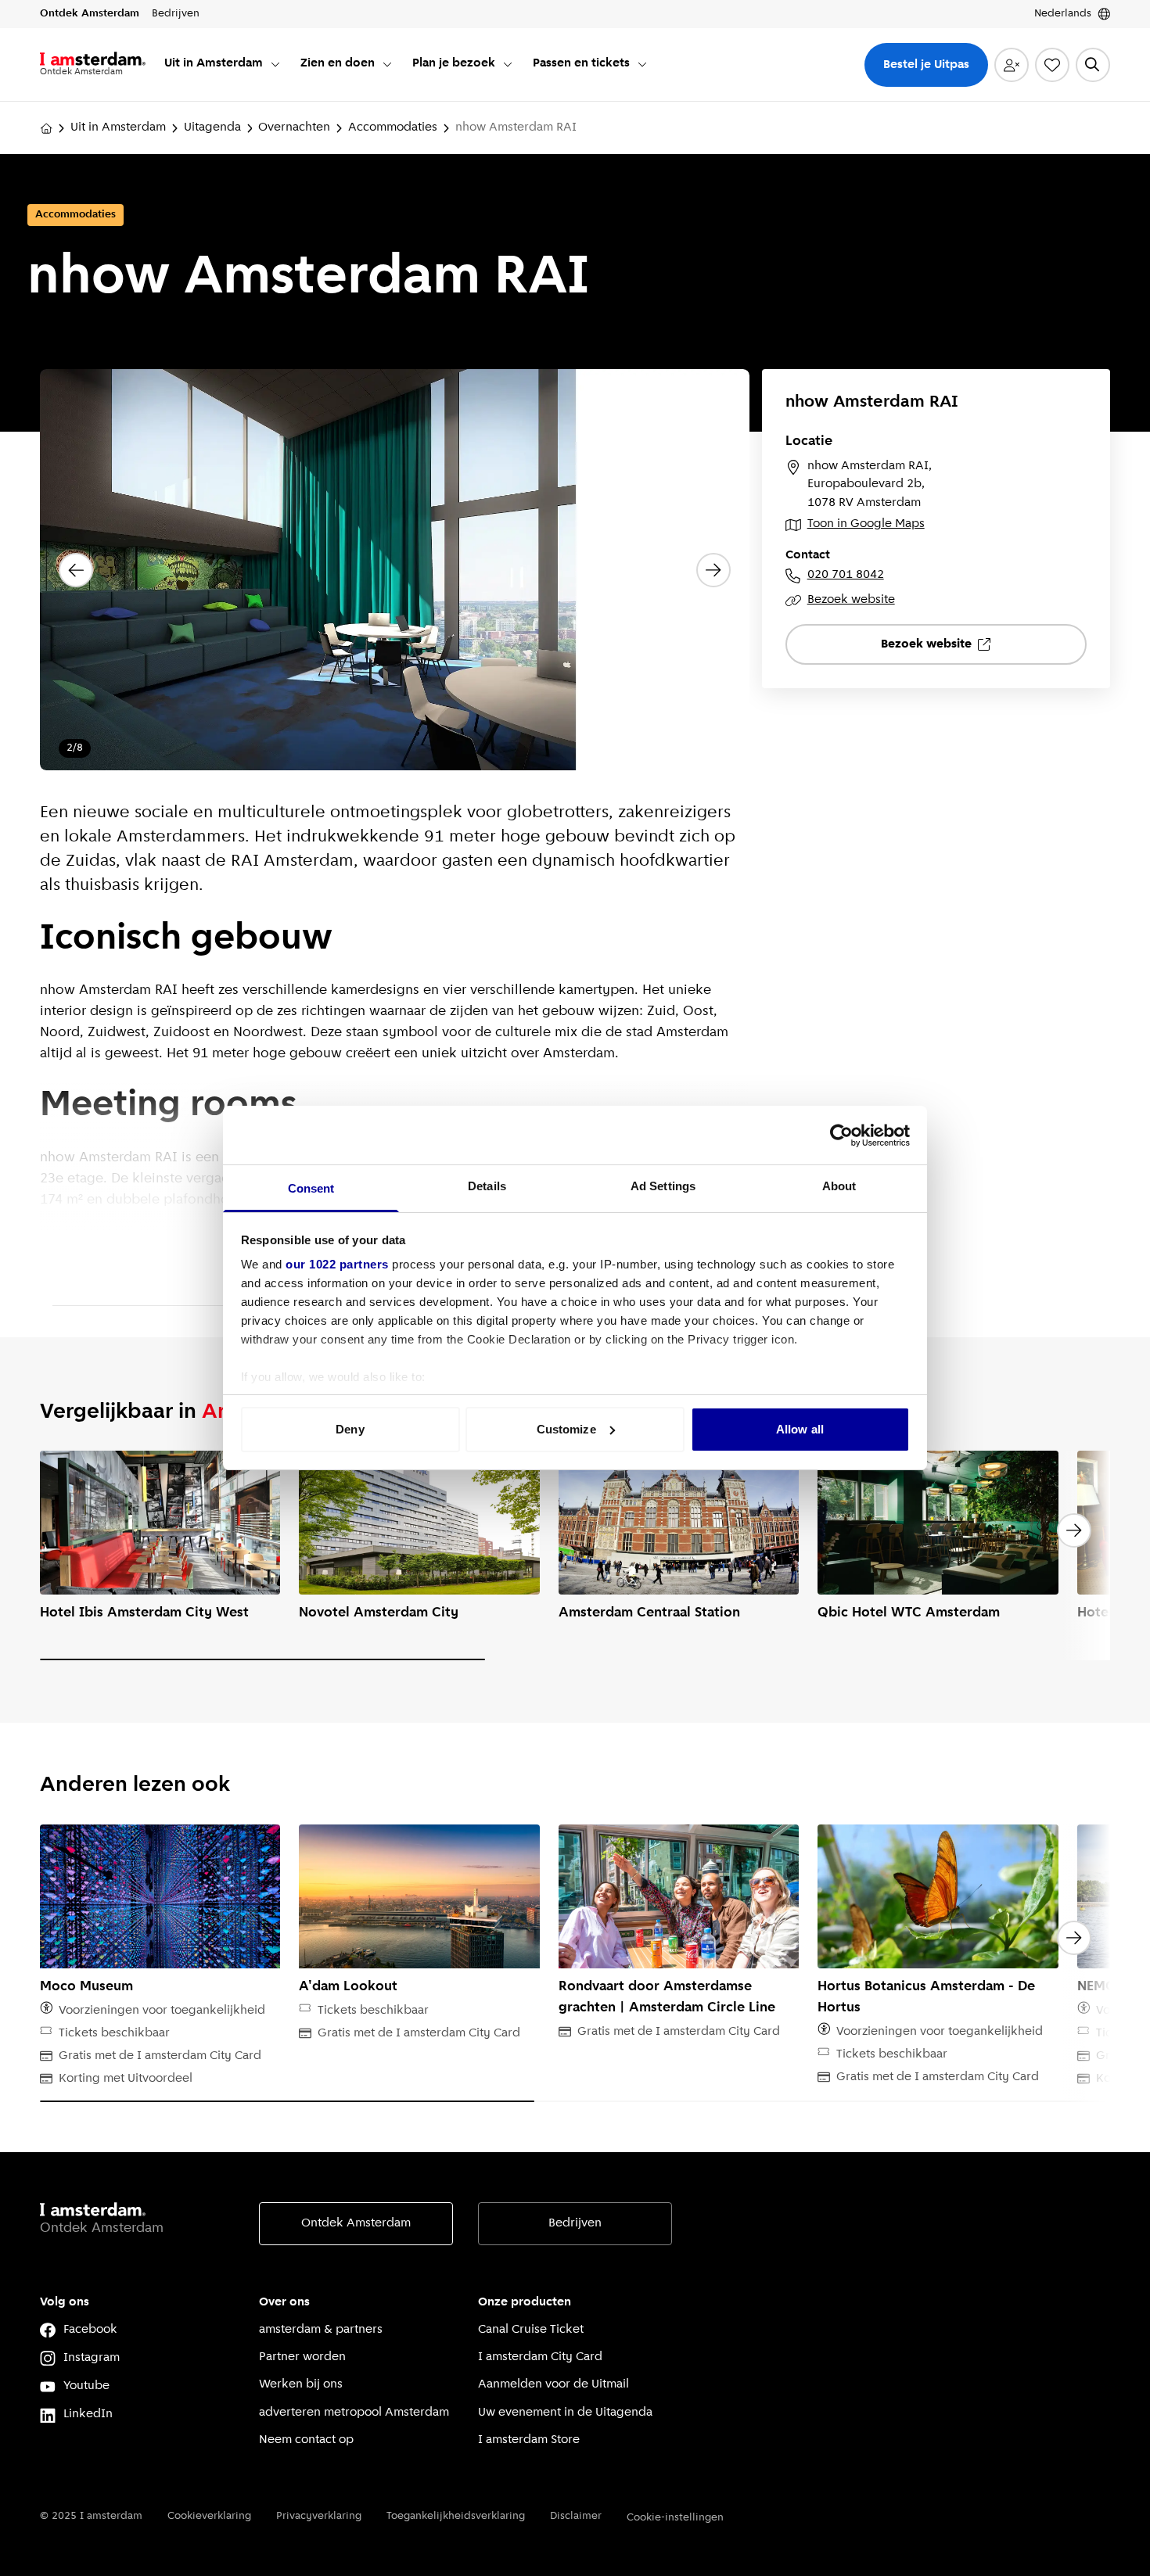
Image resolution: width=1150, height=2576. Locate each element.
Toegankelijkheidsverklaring (456, 2516)
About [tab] (839, 1186)
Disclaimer (576, 2516)
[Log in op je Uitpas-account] (1012, 65)
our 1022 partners (337, 1264)
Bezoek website (851, 600)
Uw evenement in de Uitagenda (565, 2413)
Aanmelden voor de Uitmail (553, 2384)
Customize (566, 1429)
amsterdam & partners (321, 2330)
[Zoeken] (1093, 65)
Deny (350, 1429)
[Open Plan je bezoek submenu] (508, 64)
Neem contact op (306, 2440)
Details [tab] (487, 1186)
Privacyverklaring (319, 2516)
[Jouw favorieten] (1052, 65)
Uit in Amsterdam (118, 127)
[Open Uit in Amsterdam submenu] (275, 64)
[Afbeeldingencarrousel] (395, 570)
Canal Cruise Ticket (531, 2330)
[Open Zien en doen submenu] (387, 64)
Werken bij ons (301, 2384)
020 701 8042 (846, 575)
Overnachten (294, 127)
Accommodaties (393, 127)
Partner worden (302, 2357)
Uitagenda (212, 127)
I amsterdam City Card (540, 2357)
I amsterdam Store (529, 2440)
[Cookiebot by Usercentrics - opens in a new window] (841, 1136)
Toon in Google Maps (866, 524)
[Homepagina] (46, 128)
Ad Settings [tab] (663, 1186)
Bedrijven (575, 2223)
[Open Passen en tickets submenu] (642, 64)
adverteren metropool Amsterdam (354, 2413)
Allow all (800, 1429)
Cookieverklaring (209, 2516)
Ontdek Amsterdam (356, 2223)
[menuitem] (223, 65)
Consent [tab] (311, 1188)
